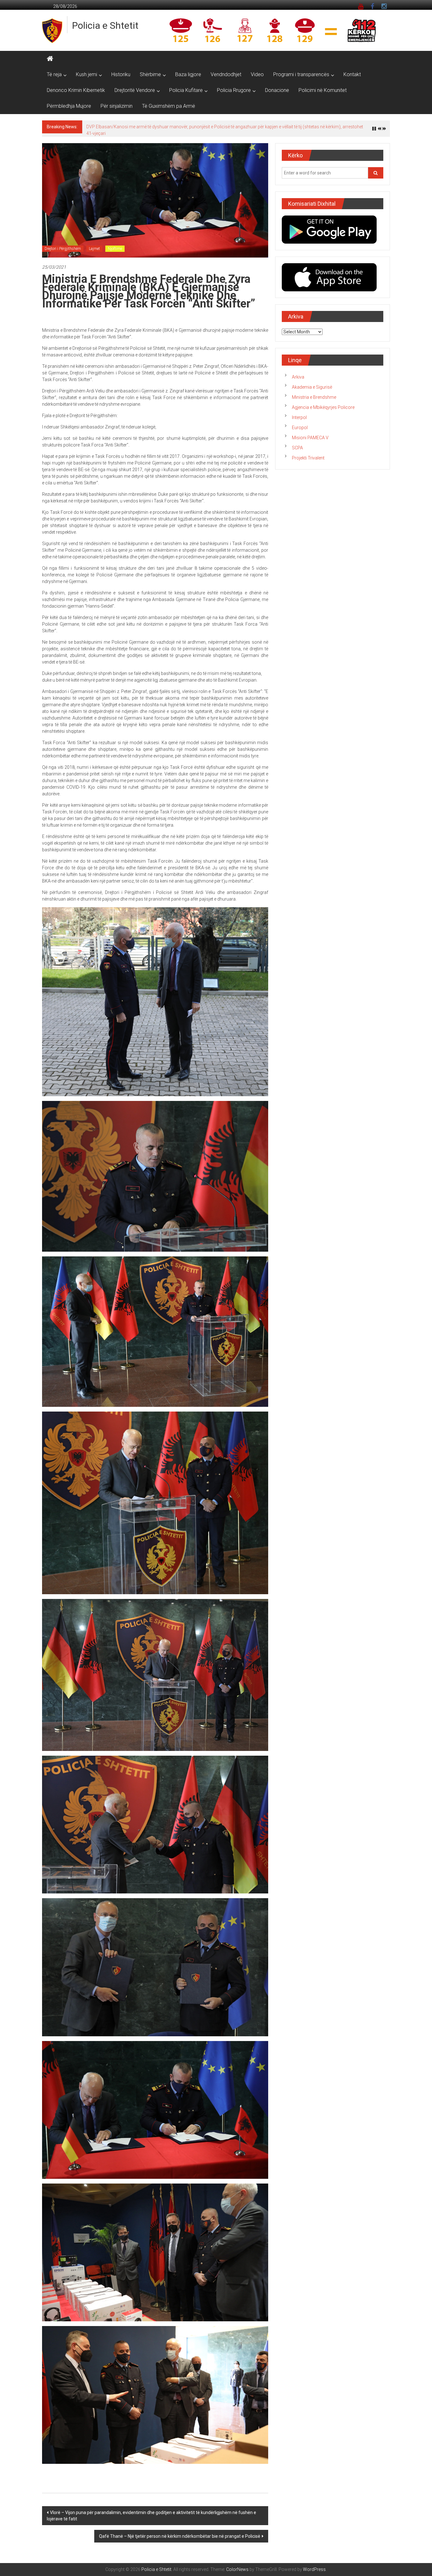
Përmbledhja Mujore (69, 106)
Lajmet (94, 245)
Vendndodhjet (226, 74)
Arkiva (298, 374)
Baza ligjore (188, 74)
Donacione (277, 90)
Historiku (121, 74)
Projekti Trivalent (308, 454)
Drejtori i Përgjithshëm (63, 245)
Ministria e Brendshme (314, 394)
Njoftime (115, 245)
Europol (300, 424)
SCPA (297, 444)
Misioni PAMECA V (310, 434)
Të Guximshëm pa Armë (169, 106)
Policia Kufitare (186, 90)
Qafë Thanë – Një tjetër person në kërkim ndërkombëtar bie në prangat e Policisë (180, 2533)
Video (257, 74)
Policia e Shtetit (105, 25)
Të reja (54, 74)
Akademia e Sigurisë (312, 384)
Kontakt (352, 74)
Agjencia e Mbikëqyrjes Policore (323, 404)
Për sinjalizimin (117, 106)
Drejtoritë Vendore (135, 90)
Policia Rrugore (234, 90)
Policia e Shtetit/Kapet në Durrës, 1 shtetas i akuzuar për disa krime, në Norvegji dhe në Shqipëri (179, 127)
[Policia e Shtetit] (50, 59)
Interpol (299, 414)
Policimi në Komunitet (323, 90)
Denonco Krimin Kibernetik (76, 90)
